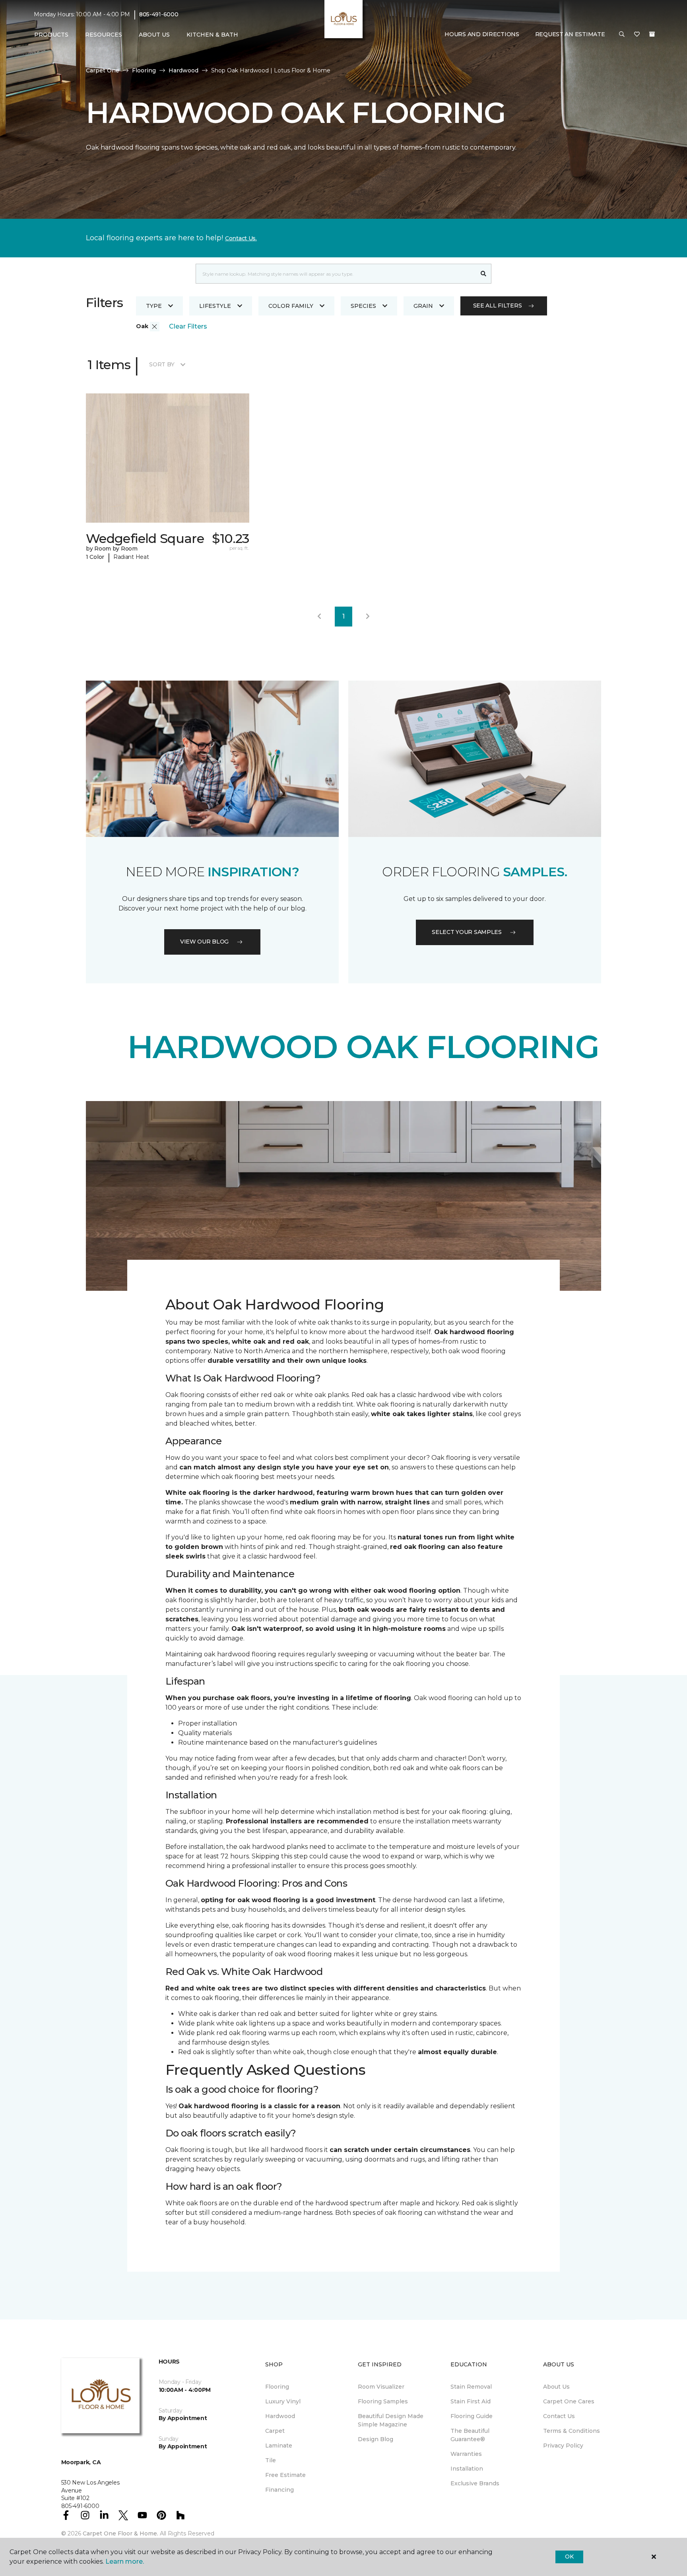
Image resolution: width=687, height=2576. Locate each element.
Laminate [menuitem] (279, 2446)
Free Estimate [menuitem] (285, 2475)
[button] (622, 35)
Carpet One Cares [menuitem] (569, 2401)
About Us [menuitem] (556, 2387)
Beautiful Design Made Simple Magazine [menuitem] (391, 2420)
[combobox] (336, 274)
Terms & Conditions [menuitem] (572, 2431)
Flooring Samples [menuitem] (383, 2401)
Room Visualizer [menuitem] (381, 2387)
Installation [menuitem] (467, 2469)
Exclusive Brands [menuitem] (475, 2483)
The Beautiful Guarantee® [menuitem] (470, 2435)
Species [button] (363, 306)
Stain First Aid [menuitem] (471, 2401)
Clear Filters (188, 326)
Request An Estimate (570, 35)
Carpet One (103, 70)
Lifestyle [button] (215, 306)
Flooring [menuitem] (277, 2387)
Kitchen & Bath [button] (212, 35)
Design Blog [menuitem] (376, 2439)
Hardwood (183, 70)
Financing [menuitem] (279, 2490)
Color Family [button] (291, 306)
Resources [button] (104, 35)
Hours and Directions (482, 35)
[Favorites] (637, 35)
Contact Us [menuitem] (559, 2416)
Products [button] (51, 35)
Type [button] (154, 306)
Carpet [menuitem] (275, 2431)
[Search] (484, 274)
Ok (569, 2557)
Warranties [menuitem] (466, 2454)
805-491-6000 (159, 14)
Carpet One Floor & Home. (120, 2533)
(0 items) (652, 35)
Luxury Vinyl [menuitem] (283, 2401)
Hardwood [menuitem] (280, 2416)
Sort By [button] (162, 364)
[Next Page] (368, 617)
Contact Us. (241, 238)
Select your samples (467, 932)
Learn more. (125, 2561)
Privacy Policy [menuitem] (563, 2446)
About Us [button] (154, 35)
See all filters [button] (498, 305)
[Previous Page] (319, 617)
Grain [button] (423, 306)
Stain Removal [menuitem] (471, 2387)
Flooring (144, 70)
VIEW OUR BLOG (204, 942)
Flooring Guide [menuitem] (472, 2416)
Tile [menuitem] (271, 2460)
